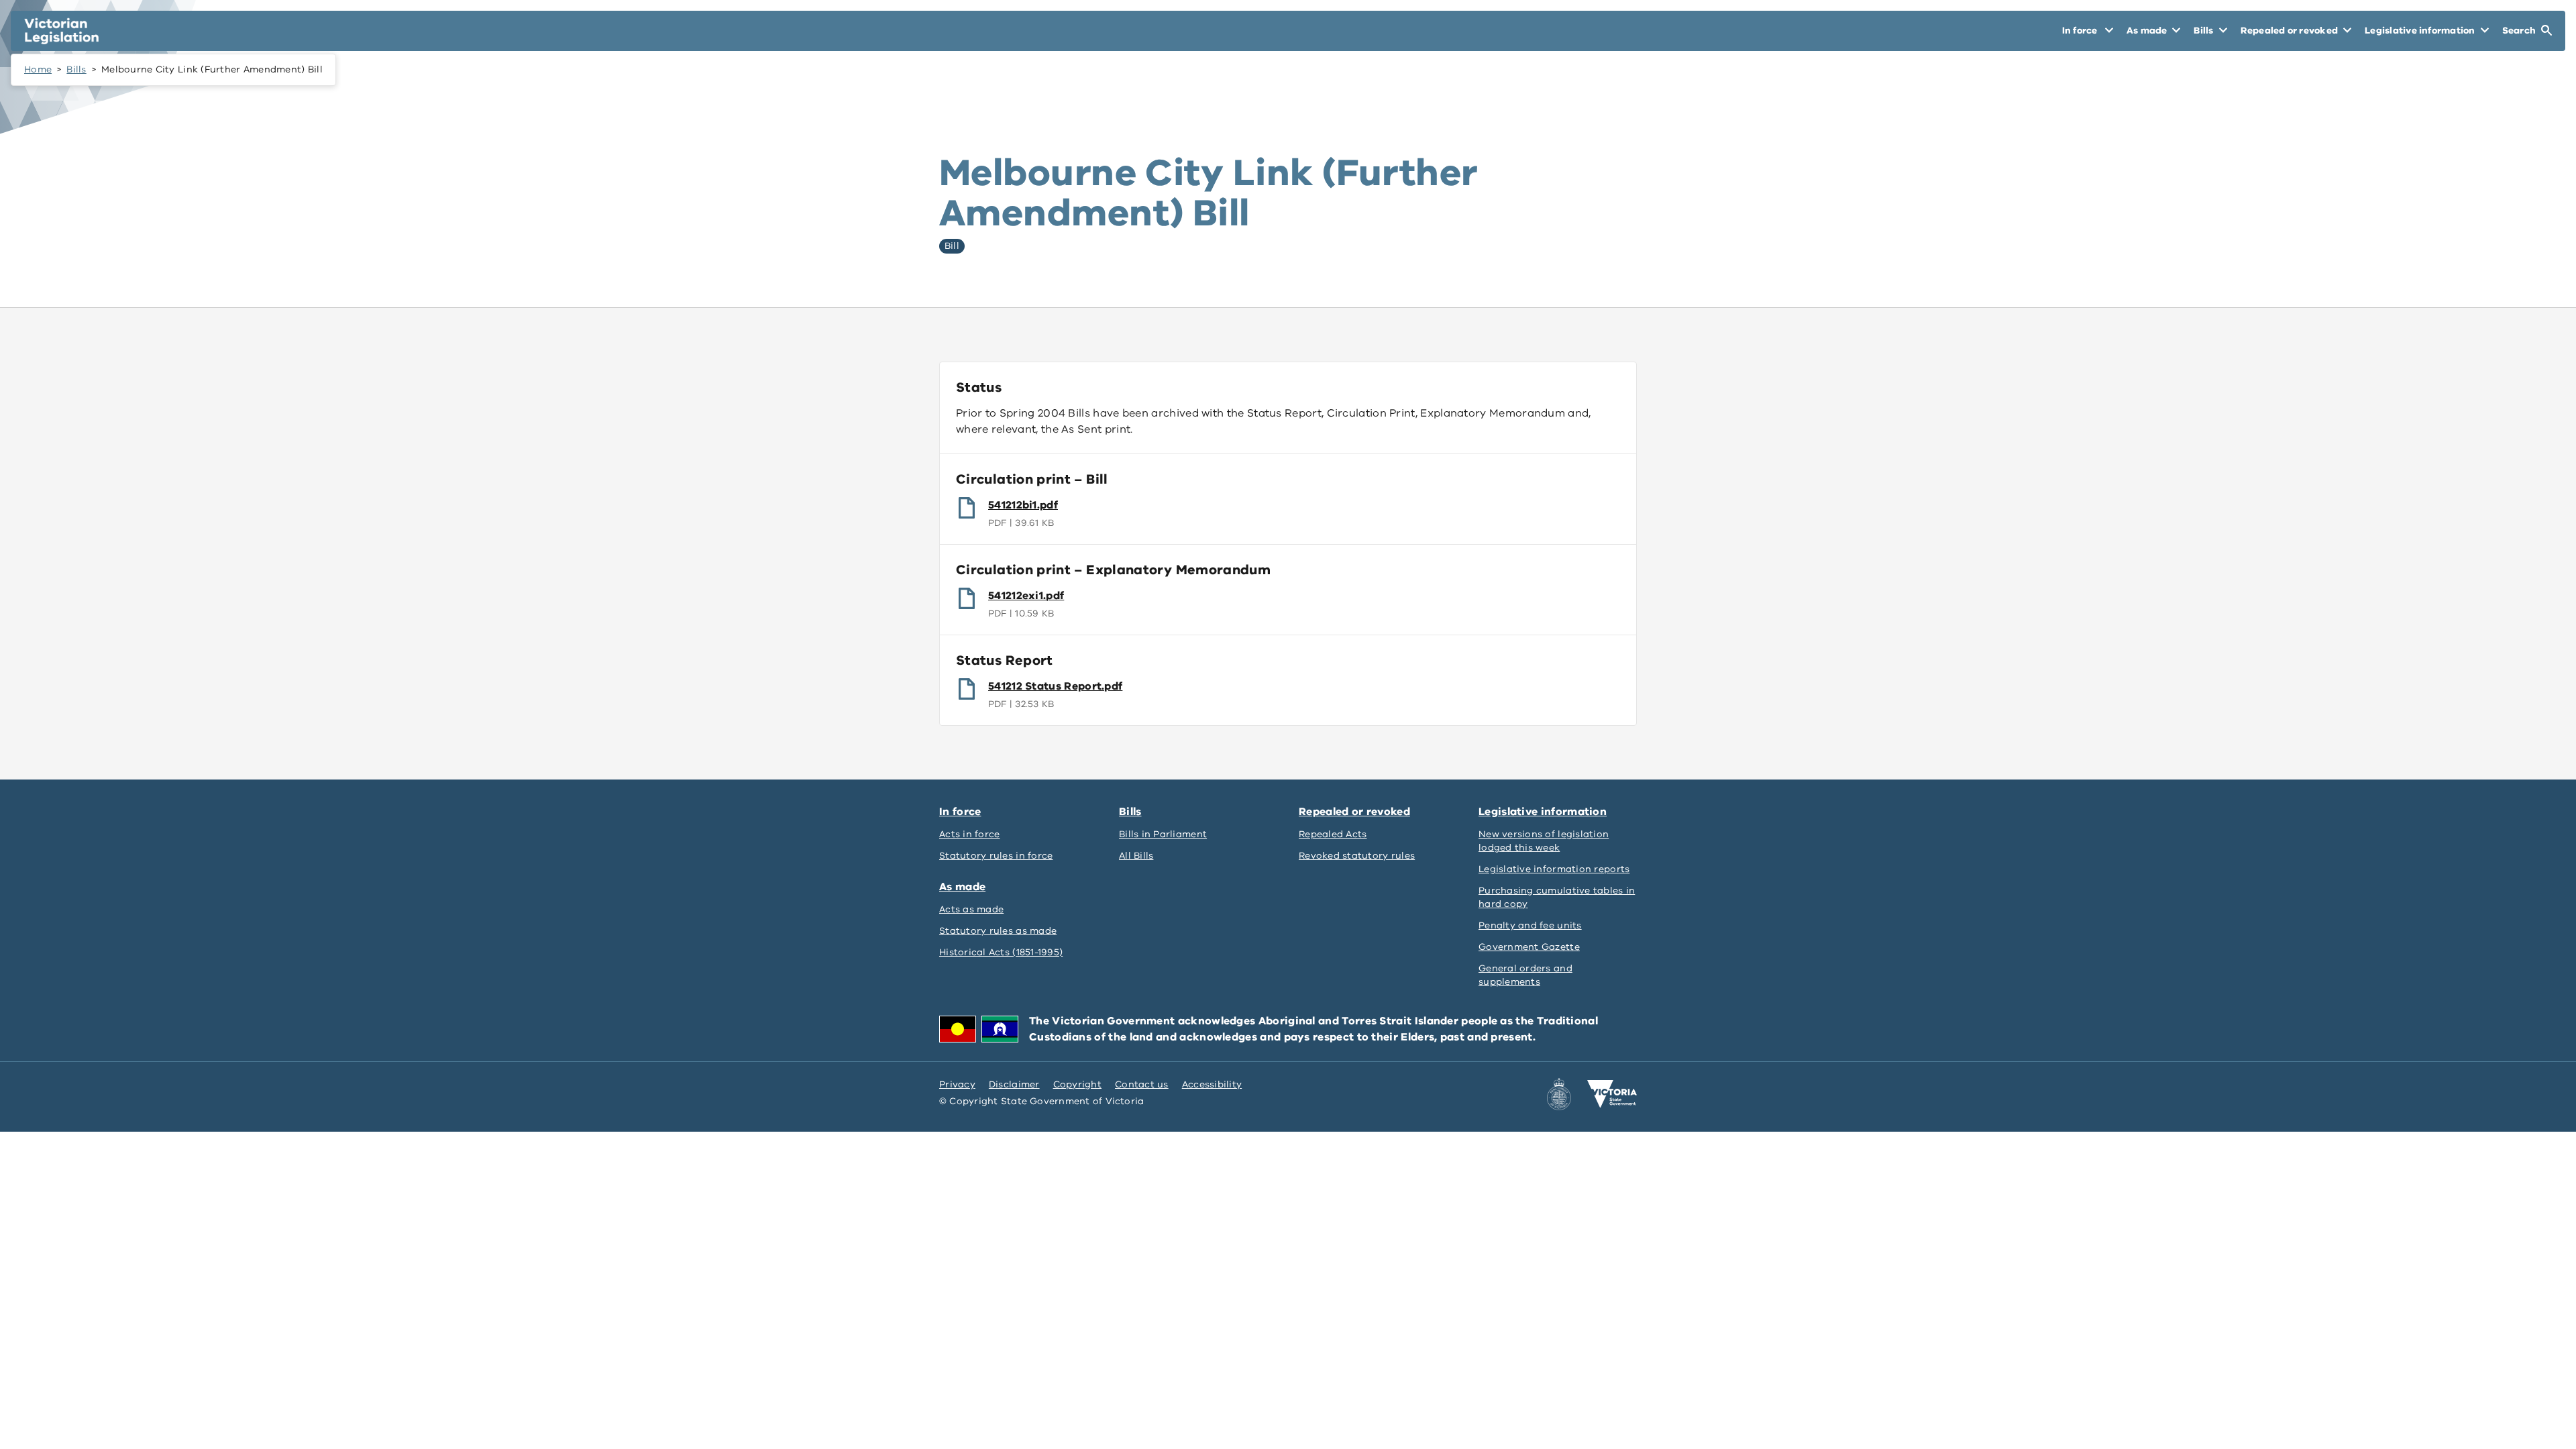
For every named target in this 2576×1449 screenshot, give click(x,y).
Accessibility (1212, 1084)
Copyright (1077, 1084)
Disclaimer (1014, 1084)
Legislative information (1543, 812)
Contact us (1142, 1084)
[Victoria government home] (1612, 1094)
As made (962, 887)
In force (960, 812)
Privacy (957, 1084)
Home (38, 69)
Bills (76, 69)
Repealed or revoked (1354, 812)
